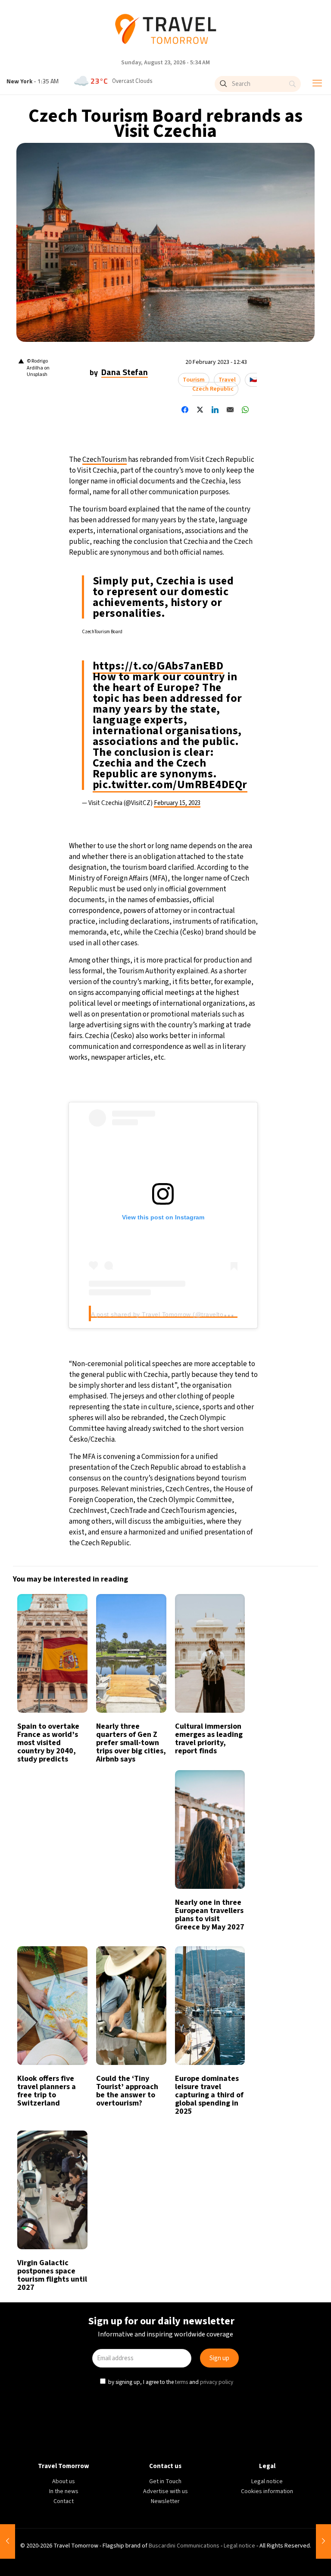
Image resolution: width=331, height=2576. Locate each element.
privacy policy (218, 1377)
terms (182, 1377)
